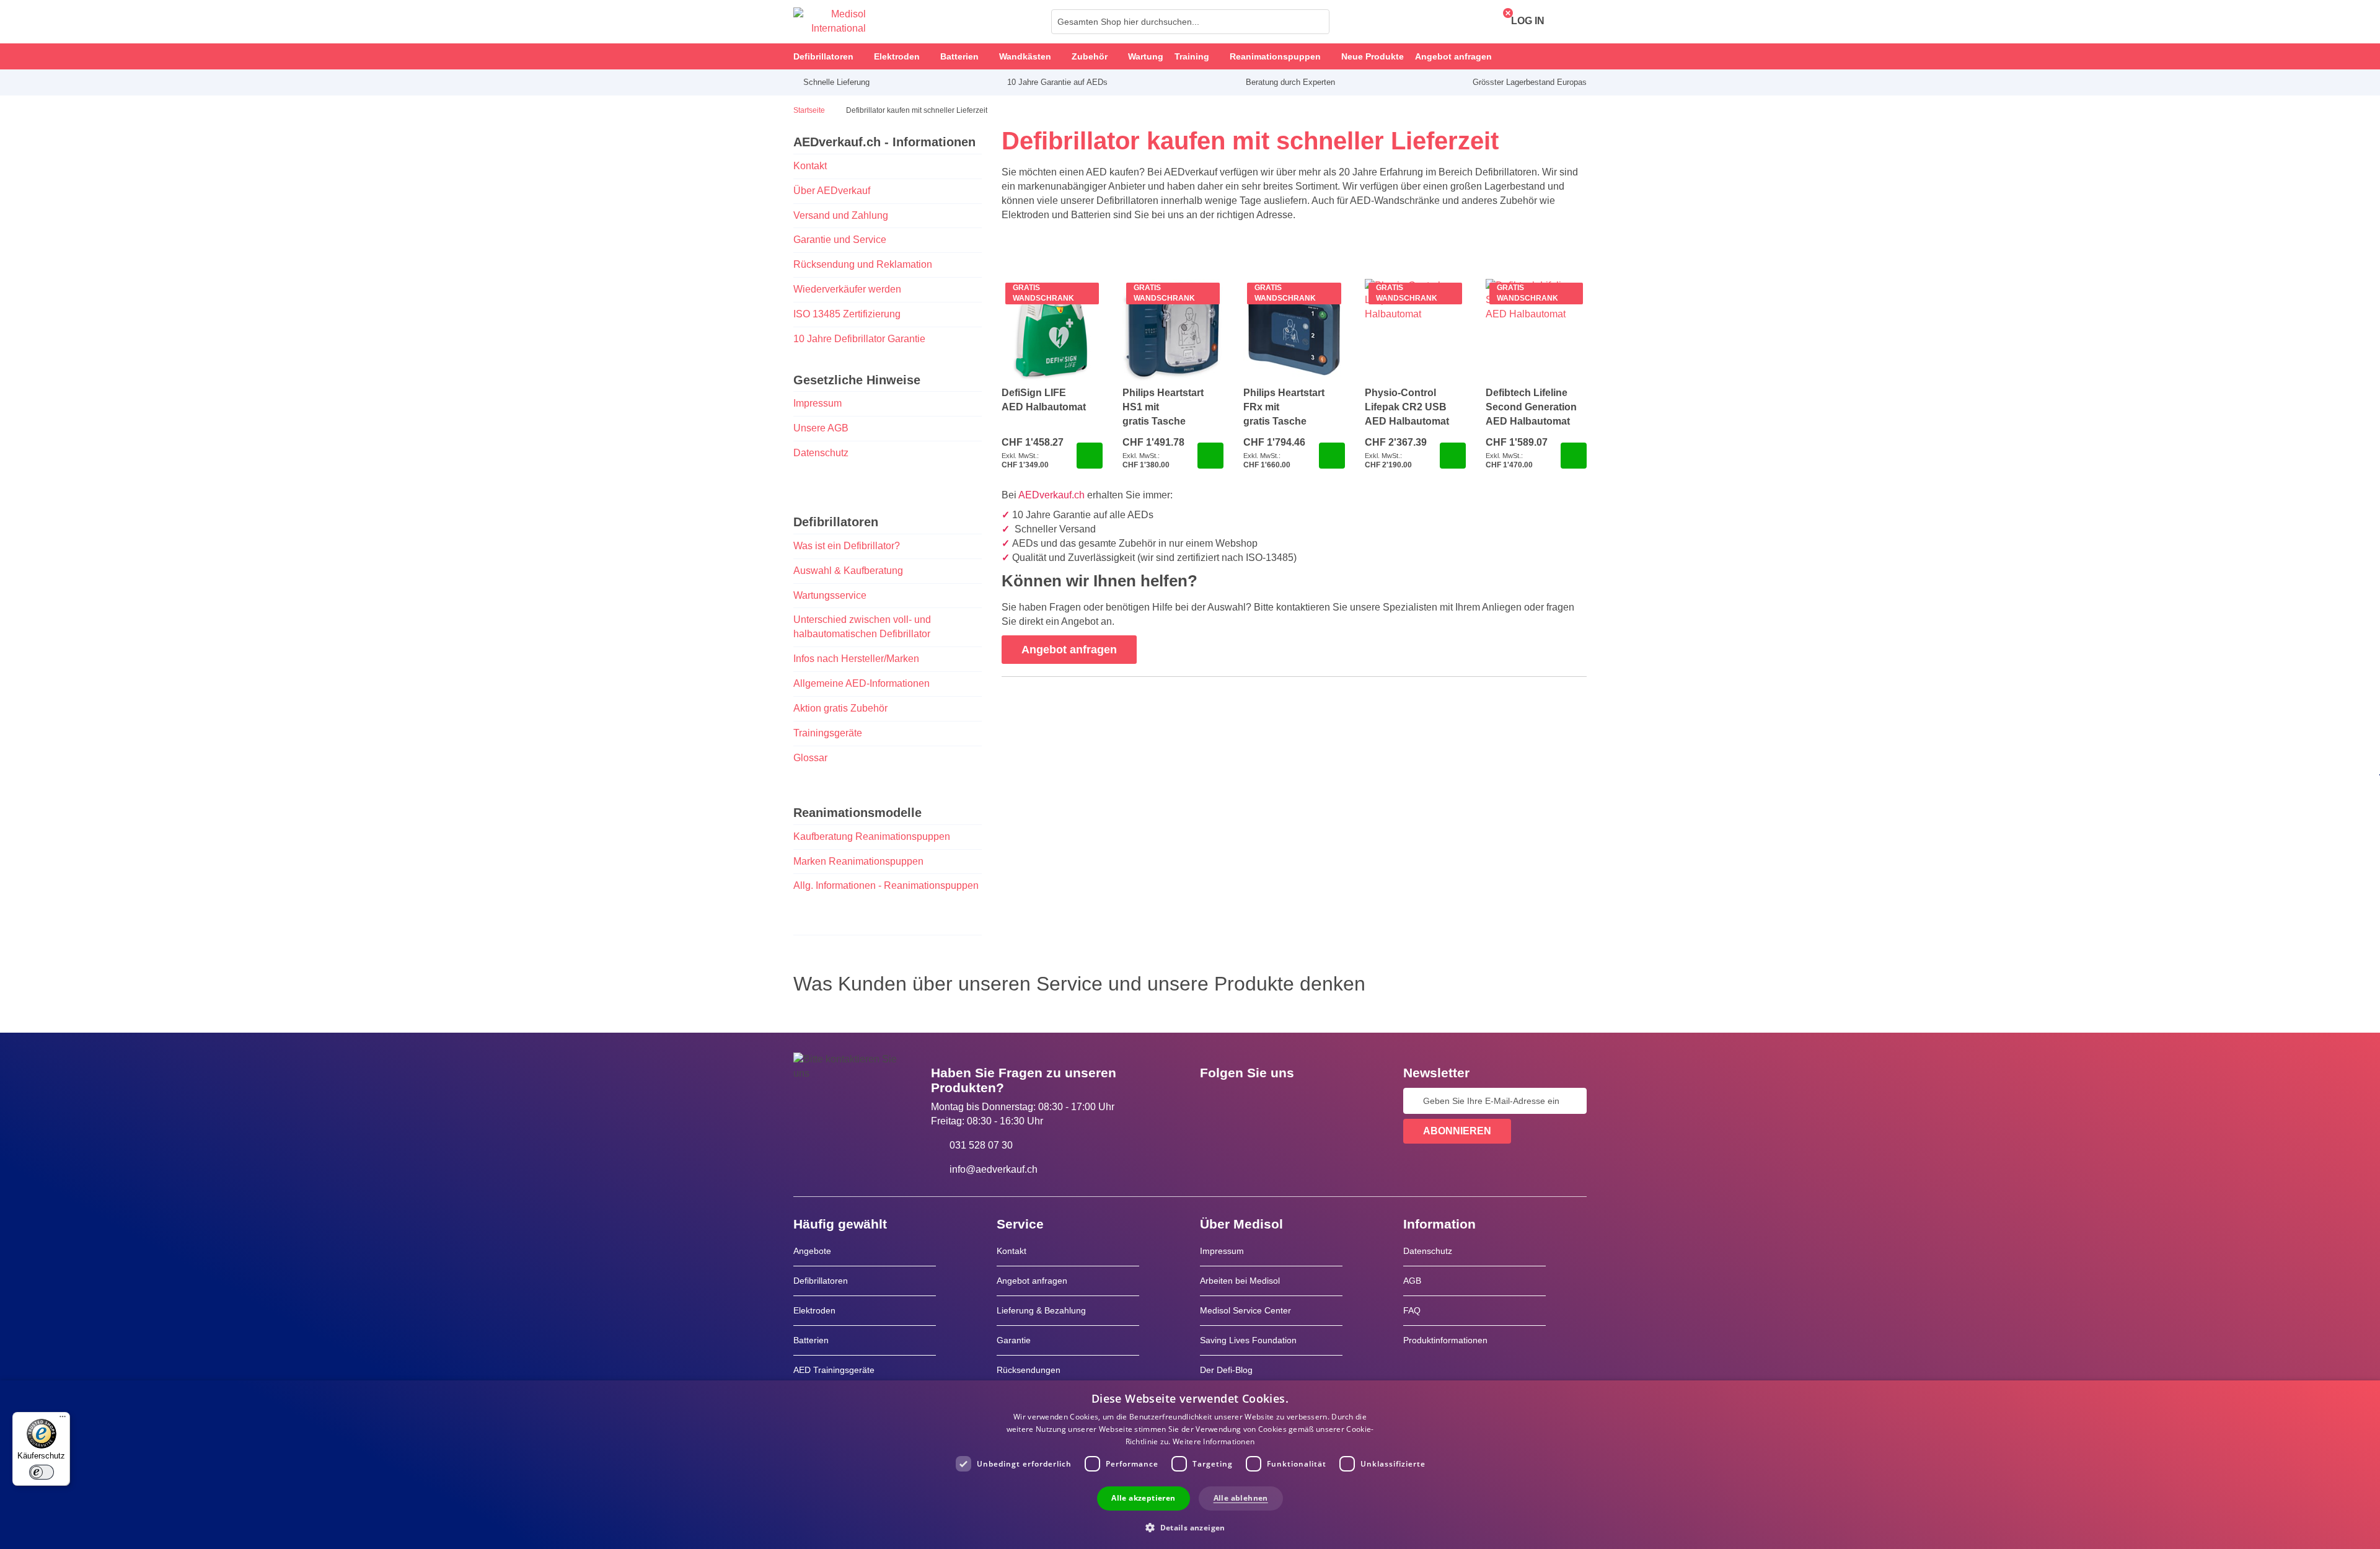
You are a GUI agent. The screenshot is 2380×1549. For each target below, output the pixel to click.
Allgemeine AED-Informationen (862, 683)
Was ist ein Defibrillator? (847, 546)
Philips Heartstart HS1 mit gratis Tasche (1163, 407)
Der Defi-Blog (1226, 1370)
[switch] (42, 1472)
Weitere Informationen (1214, 1441)
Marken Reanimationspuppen (858, 861)
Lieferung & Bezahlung (1041, 1310)
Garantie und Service (840, 240)
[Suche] (1316, 22)
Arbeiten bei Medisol (1240, 1281)
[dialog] (1190, 1465)
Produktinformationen (1445, 1340)
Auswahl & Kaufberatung (848, 571)
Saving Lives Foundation (1248, 1340)
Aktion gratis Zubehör (840, 708)
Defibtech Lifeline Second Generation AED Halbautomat (1531, 407)
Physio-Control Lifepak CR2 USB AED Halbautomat (1407, 407)
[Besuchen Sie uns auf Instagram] (1285, 1101)
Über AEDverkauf (832, 191)
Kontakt (810, 166)
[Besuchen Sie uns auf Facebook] (1213, 1101)
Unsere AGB (821, 428)
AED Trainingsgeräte (834, 1370)
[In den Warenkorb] (1090, 456)
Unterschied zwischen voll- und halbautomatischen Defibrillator (862, 627)
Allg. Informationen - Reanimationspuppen (886, 885)
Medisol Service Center (1245, 1310)
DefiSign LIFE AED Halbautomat (1044, 400)
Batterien (811, 1340)
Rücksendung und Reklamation (863, 264)
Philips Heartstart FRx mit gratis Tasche (1284, 407)
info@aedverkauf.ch (994, 1169)
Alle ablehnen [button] (1241, 1498)
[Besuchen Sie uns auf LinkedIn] (1249, 1101)
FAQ (1412, 1310)
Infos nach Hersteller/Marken (856, 659)
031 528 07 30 (981, 1145)
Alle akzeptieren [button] (1143, 1498)
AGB (1412, 1281)
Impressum (818, 403)
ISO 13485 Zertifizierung (847, 314)
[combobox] (1190, 22)
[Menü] (63, 1419)
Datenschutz (821, 453)
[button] (1190, 1527)
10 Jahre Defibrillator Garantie (859, 339)
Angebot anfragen (1032, 1281)
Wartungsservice (830, 595)
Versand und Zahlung (841, 215)
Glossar (810, 758)
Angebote (812, 1251)
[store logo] (830, 22)
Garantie (1014, 1340)
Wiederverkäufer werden (847, 289)
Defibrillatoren (821, 1281)
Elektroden (814, 1310)
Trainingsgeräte (828, 733)
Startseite (810, 110)
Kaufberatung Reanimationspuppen (872, 836)
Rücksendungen (1029, 1370)
